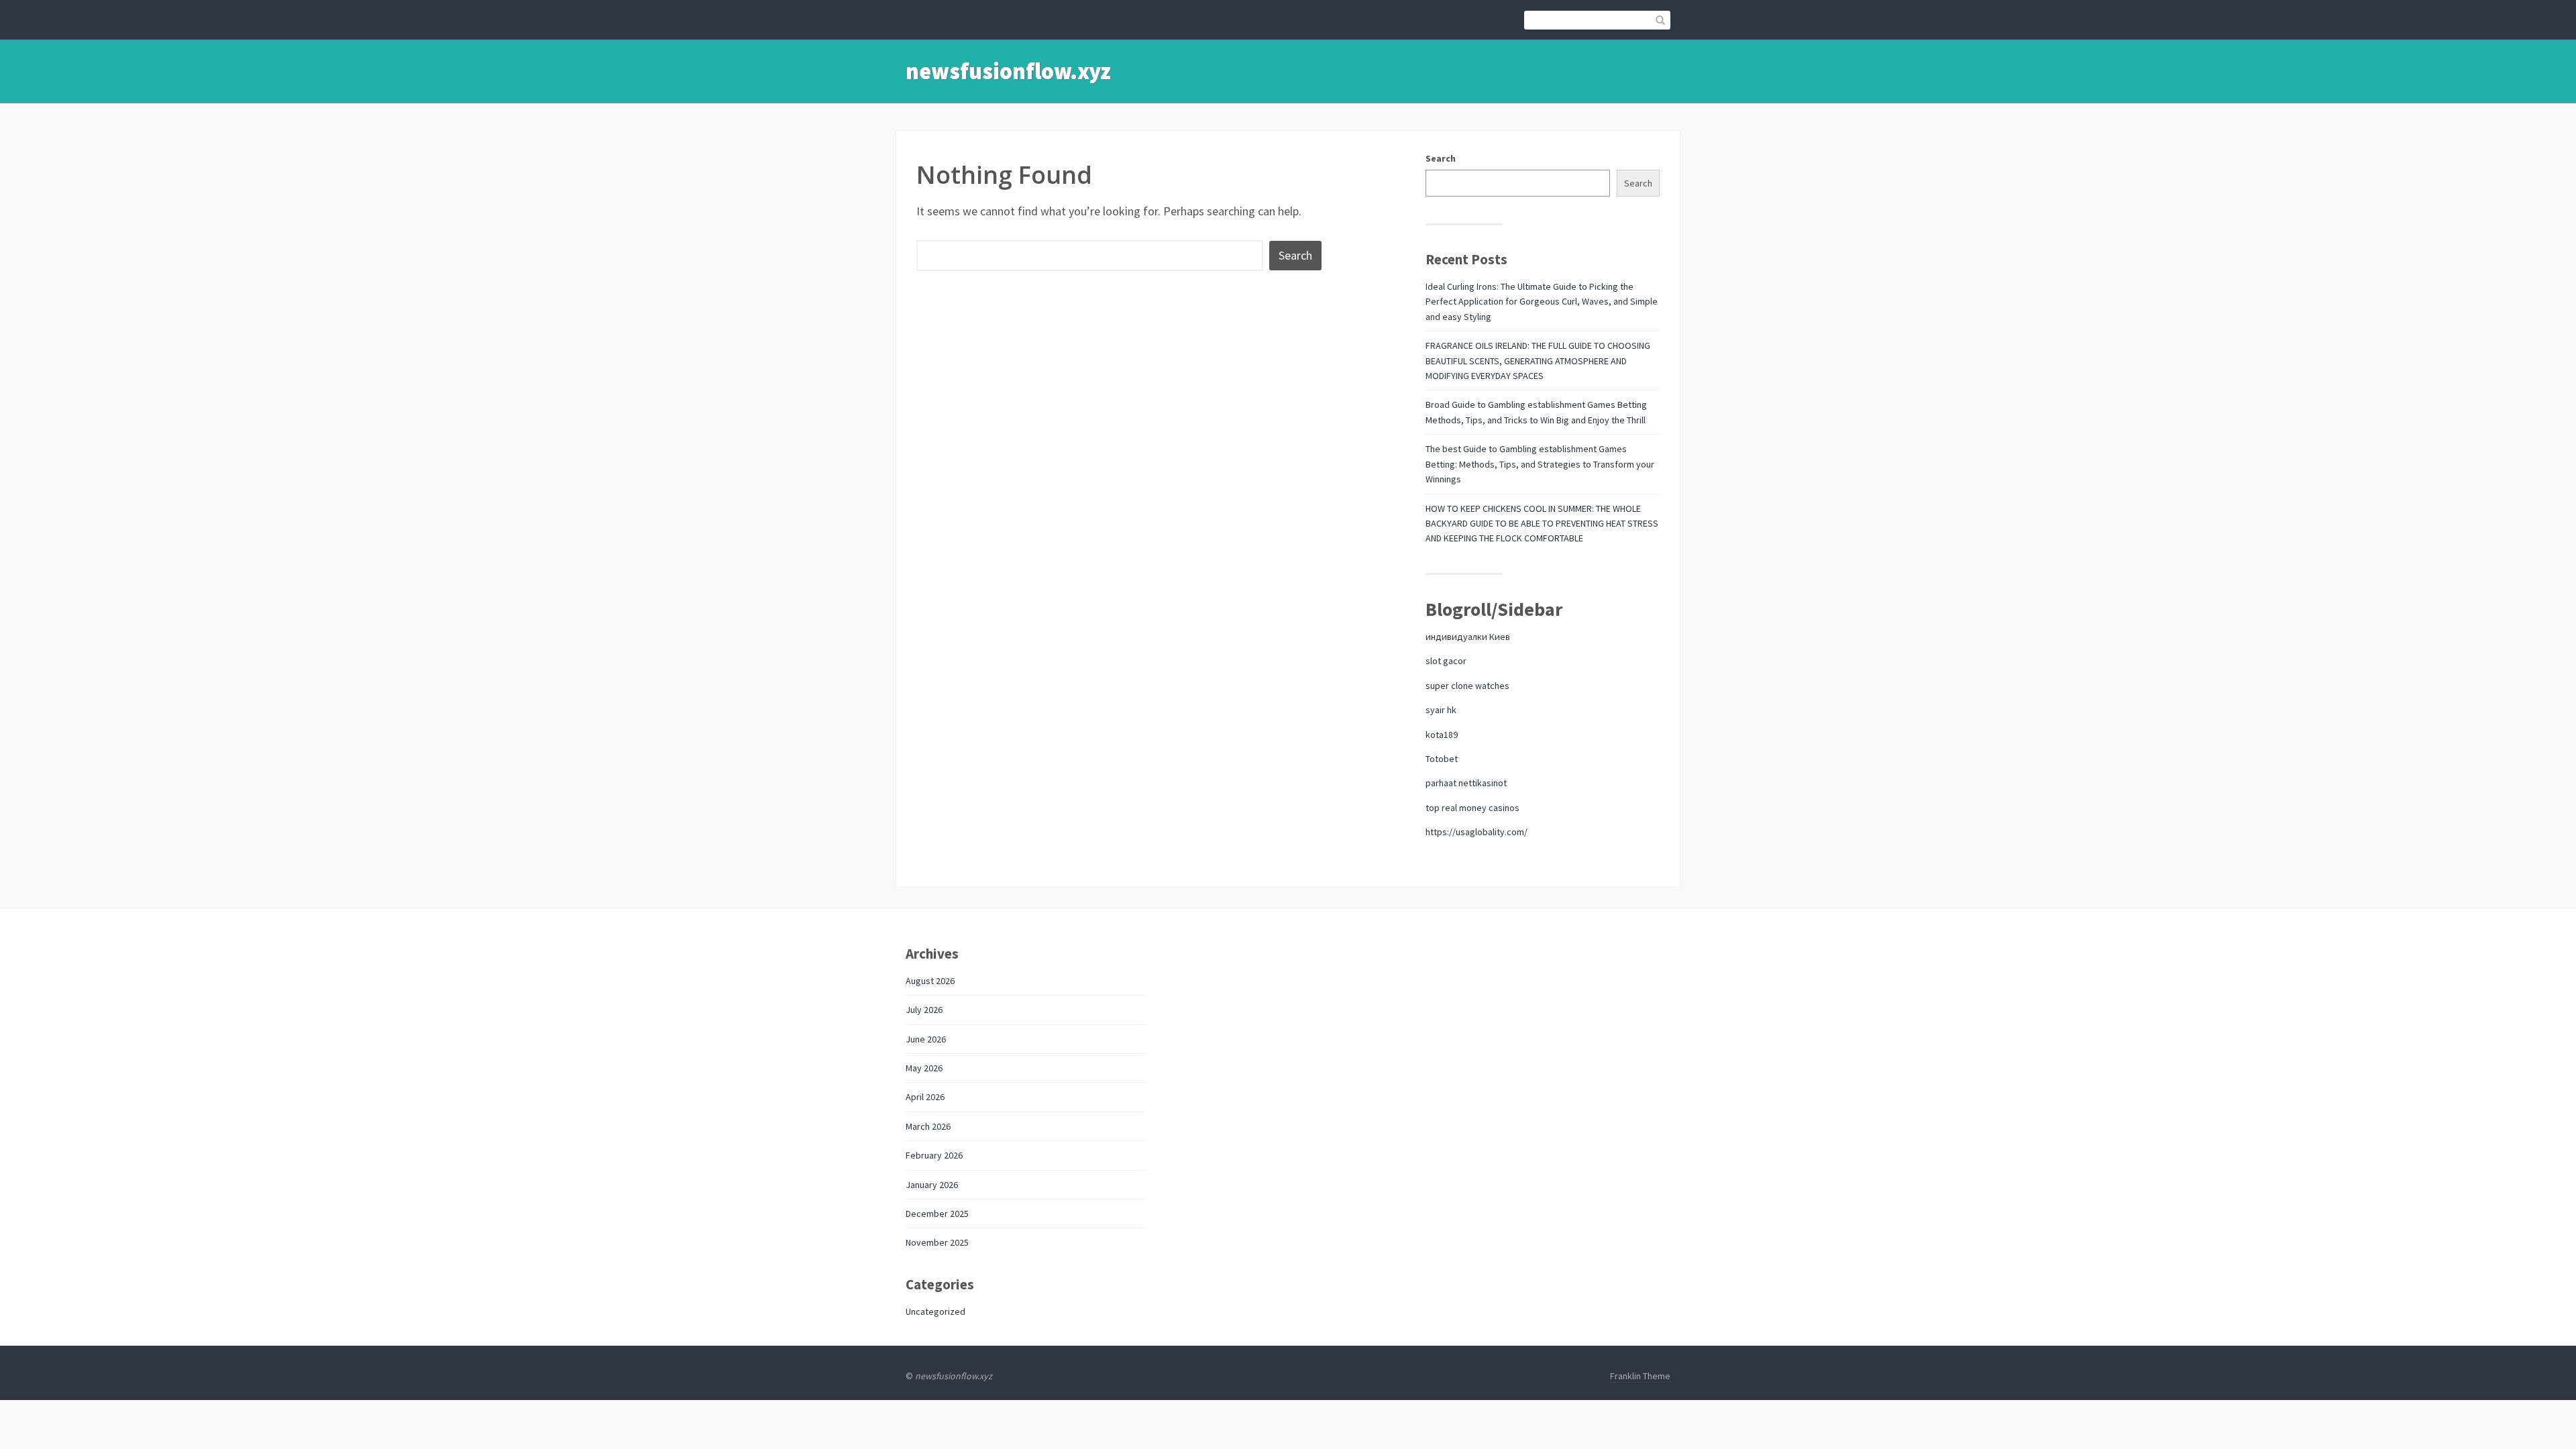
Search (1441, 158)
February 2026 (934, 1155)
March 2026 (928, 1126)
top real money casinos (1472, 808)
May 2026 (924, 1068)
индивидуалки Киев (1468, 637)
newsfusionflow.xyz (1008, 71)
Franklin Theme (1640, 1376)
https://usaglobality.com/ (1477, 832)
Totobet (1442, 759)
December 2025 (937, 1214)
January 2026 (932, 1185)
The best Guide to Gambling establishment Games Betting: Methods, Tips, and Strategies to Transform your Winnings (1540, 464)
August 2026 (930, 981)
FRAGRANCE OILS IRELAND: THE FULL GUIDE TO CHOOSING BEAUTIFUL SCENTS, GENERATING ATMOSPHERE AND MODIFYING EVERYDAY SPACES (1538, 361)
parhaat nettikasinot (1466, 783)
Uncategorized (935, 1311)
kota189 (1442, 735)
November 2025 (937, 1242)
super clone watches (1467, 686)
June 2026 (926, 1039)
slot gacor (1446, 661)
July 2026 (924, 1010)
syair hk (1441, 710)
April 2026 (925, 1097)
